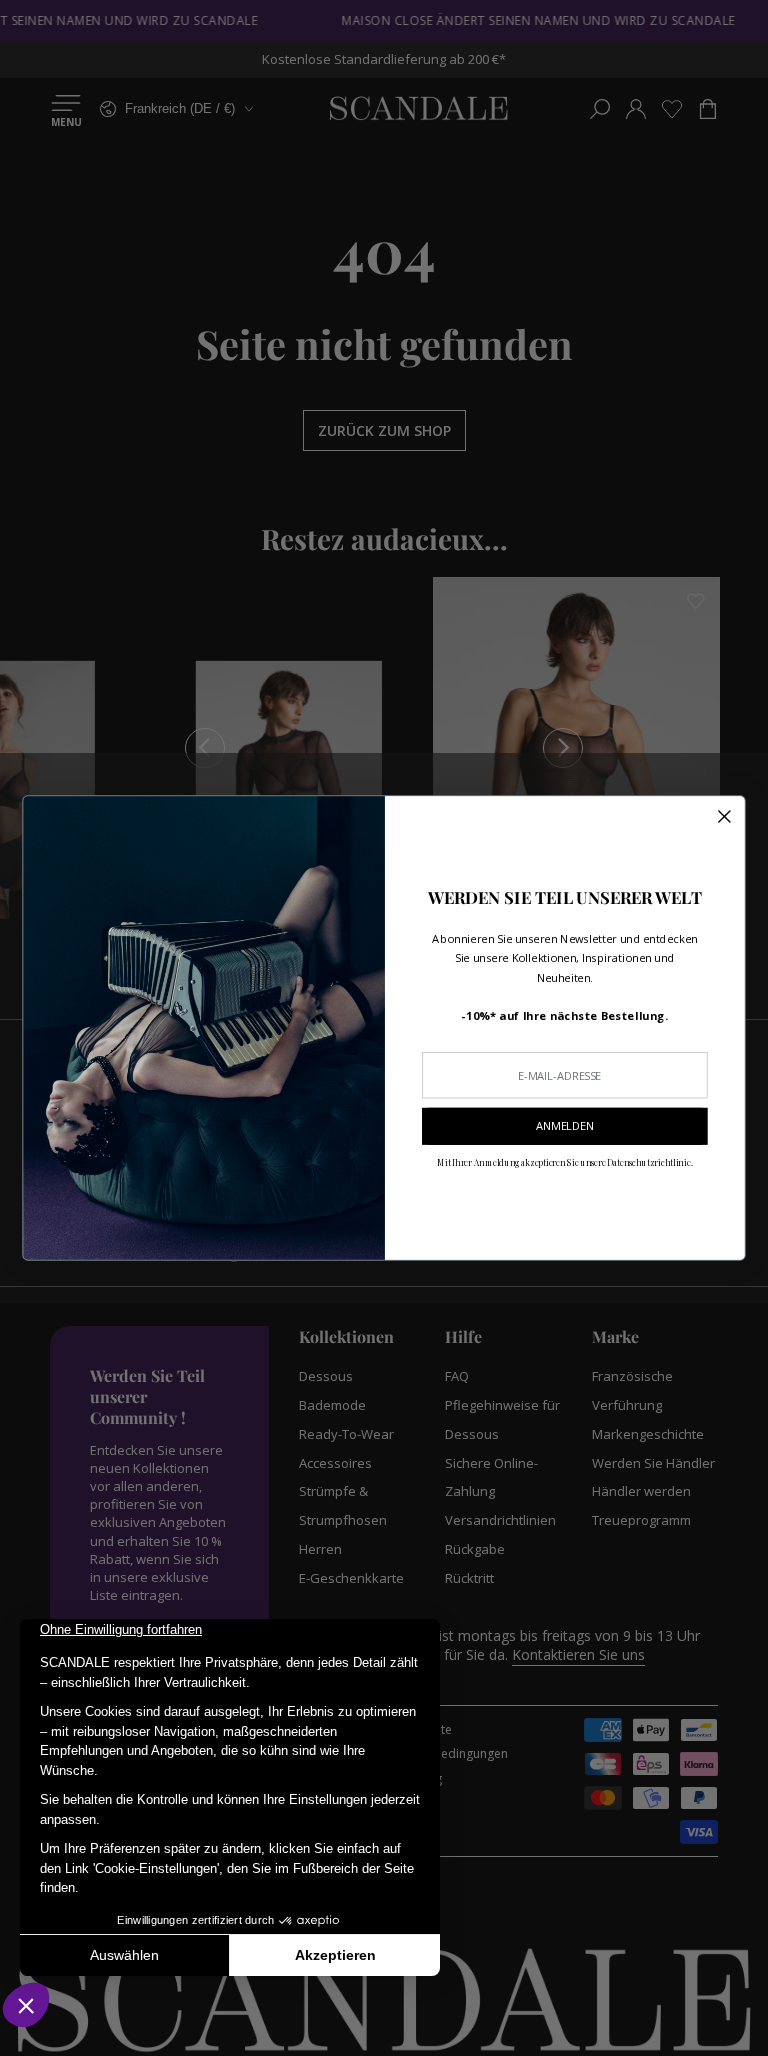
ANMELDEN (565, 1126)
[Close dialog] (724, 817)
